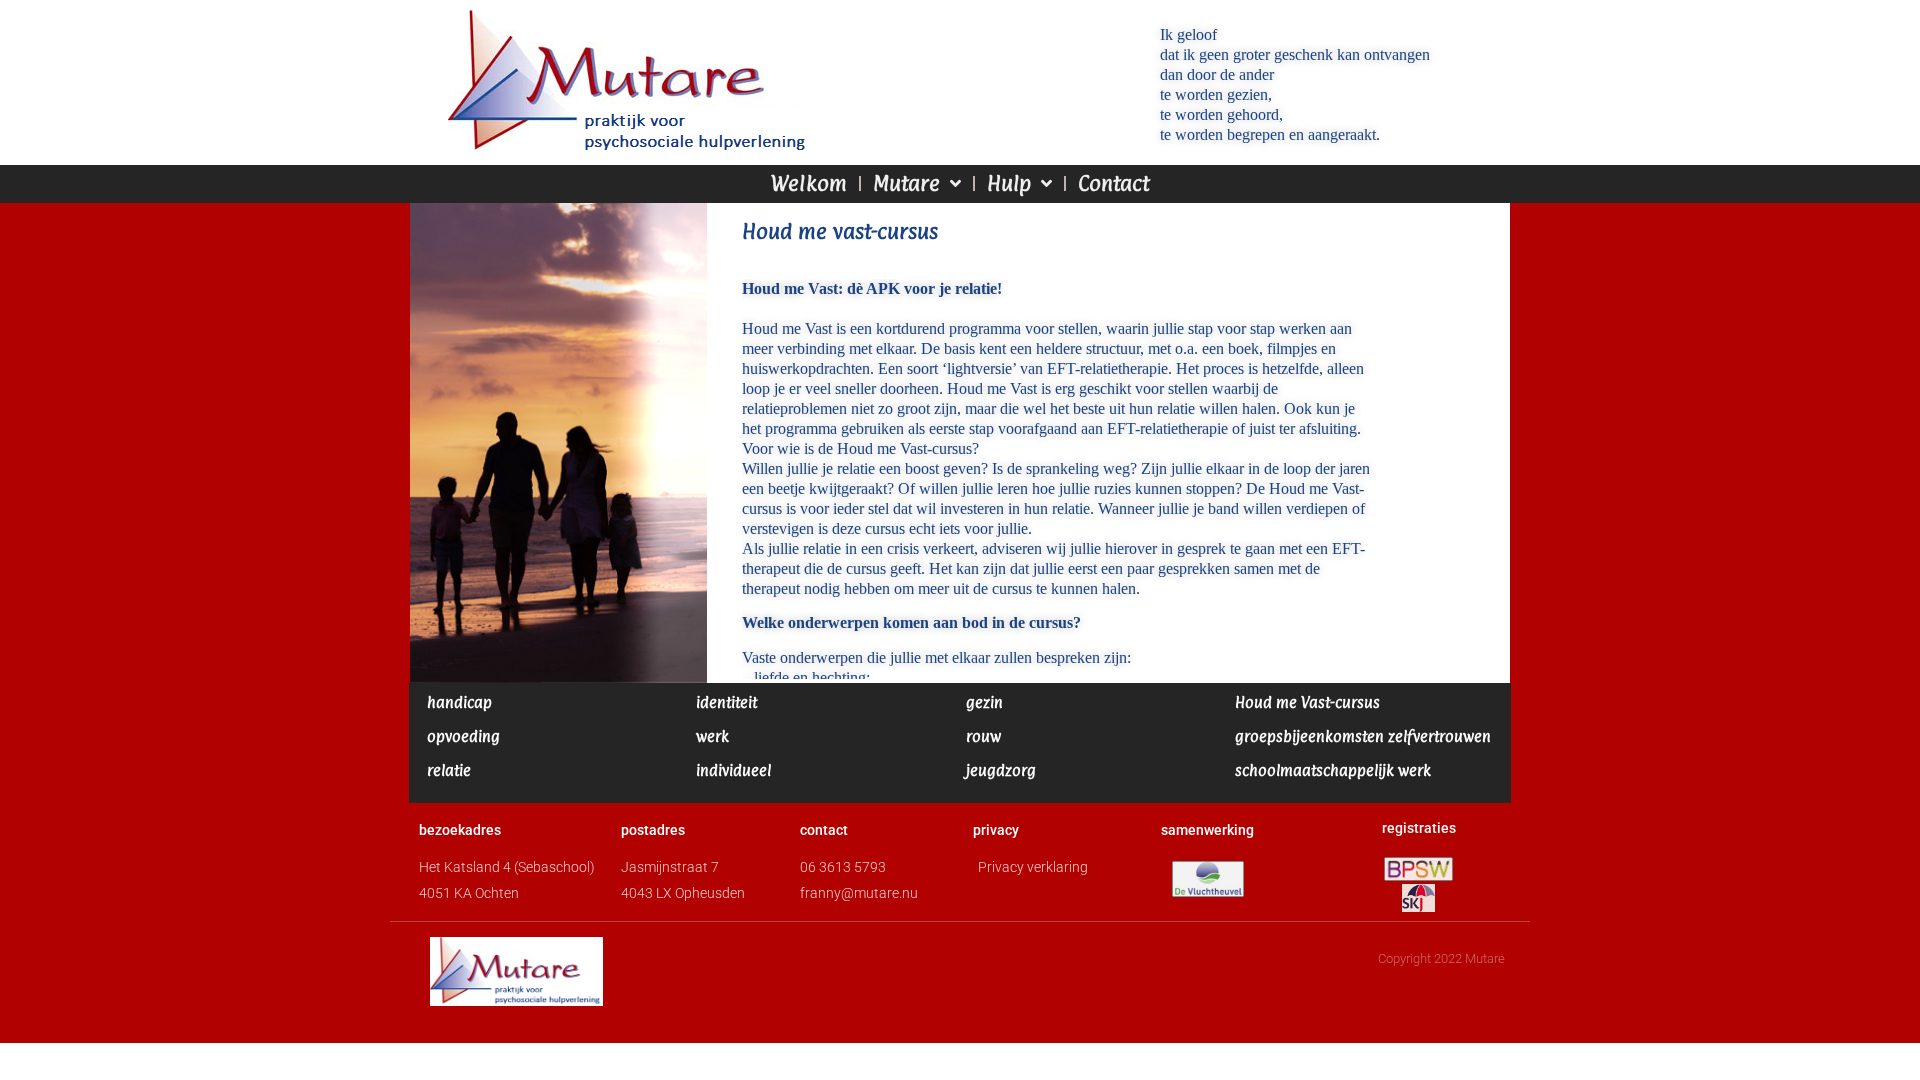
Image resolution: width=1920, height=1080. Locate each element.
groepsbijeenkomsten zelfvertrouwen (1363, 736)
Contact (1113, 183)
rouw (983, 736)
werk (712, 736)
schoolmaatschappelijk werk (1333, 770)
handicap (459, 702)
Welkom (809, 183)
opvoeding (463, 736)
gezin (984, 702)
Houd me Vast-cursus (1307, 702)
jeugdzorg (1001, 770)
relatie (449, 770)
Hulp (1009, 183)
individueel (733, 770)
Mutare (906, 183)
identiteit (726, 702)
